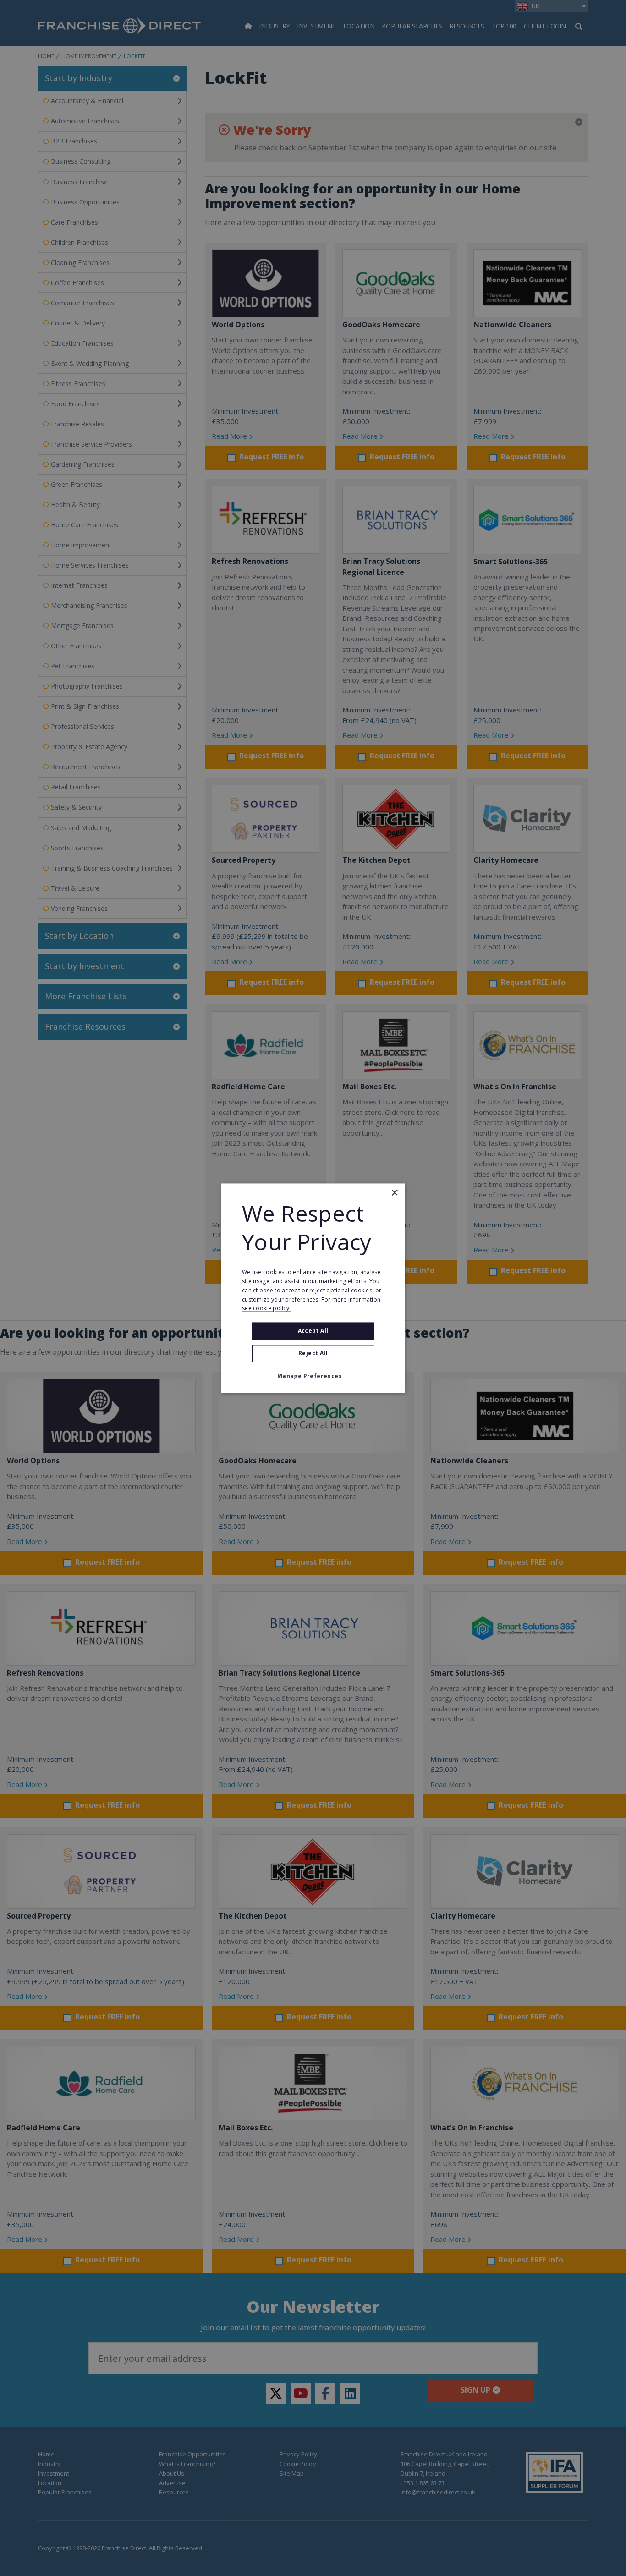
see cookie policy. (266, 1309)
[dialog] (313, 1288)
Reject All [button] (313, 1353)
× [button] (394, 1193)
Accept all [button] (313, 1331)
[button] (313, 1376)
